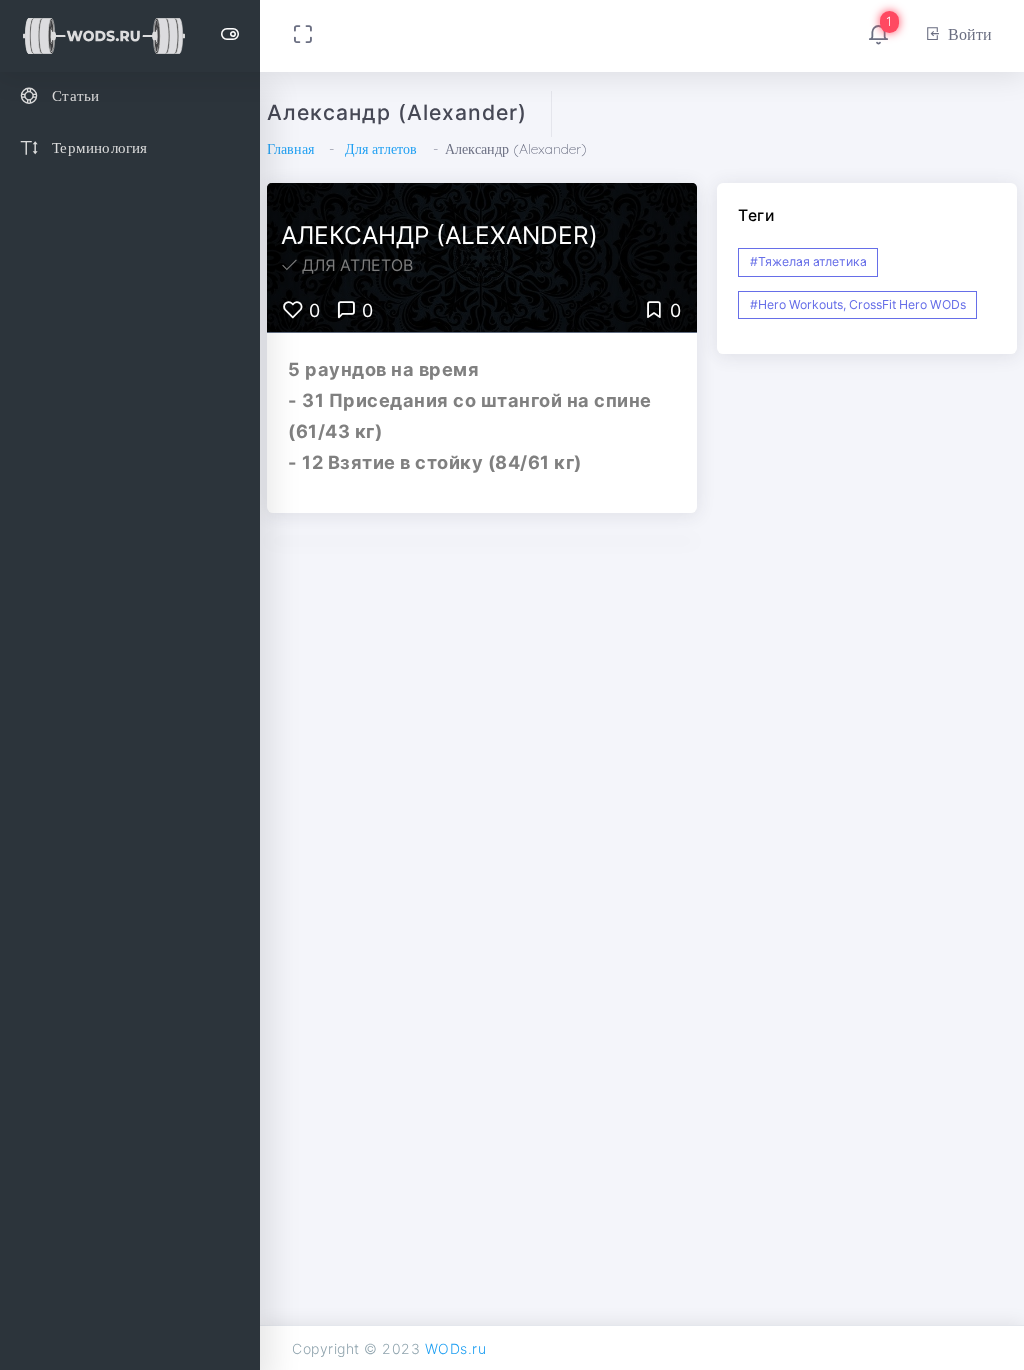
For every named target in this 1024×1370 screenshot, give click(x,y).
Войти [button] (970, 34)
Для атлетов (381, 149)
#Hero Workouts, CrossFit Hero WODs (858, 304)
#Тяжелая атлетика (808, 261)
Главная (290, 149)
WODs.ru (456, 1348)
